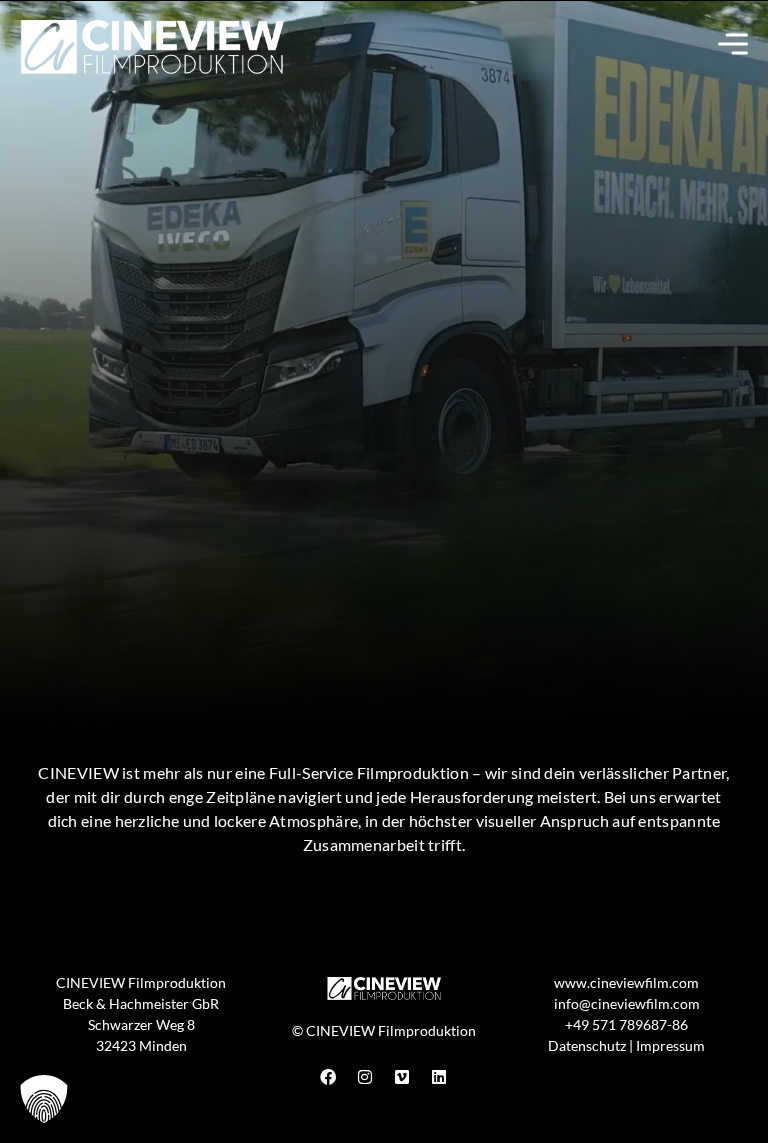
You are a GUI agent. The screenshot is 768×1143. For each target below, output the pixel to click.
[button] (44, 1099)
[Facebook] (328, 1077)
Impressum (670, 1045)
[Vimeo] (402, 1077)
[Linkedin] (439, 1077)
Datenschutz (587, 1045)
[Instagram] (365, 1077)
